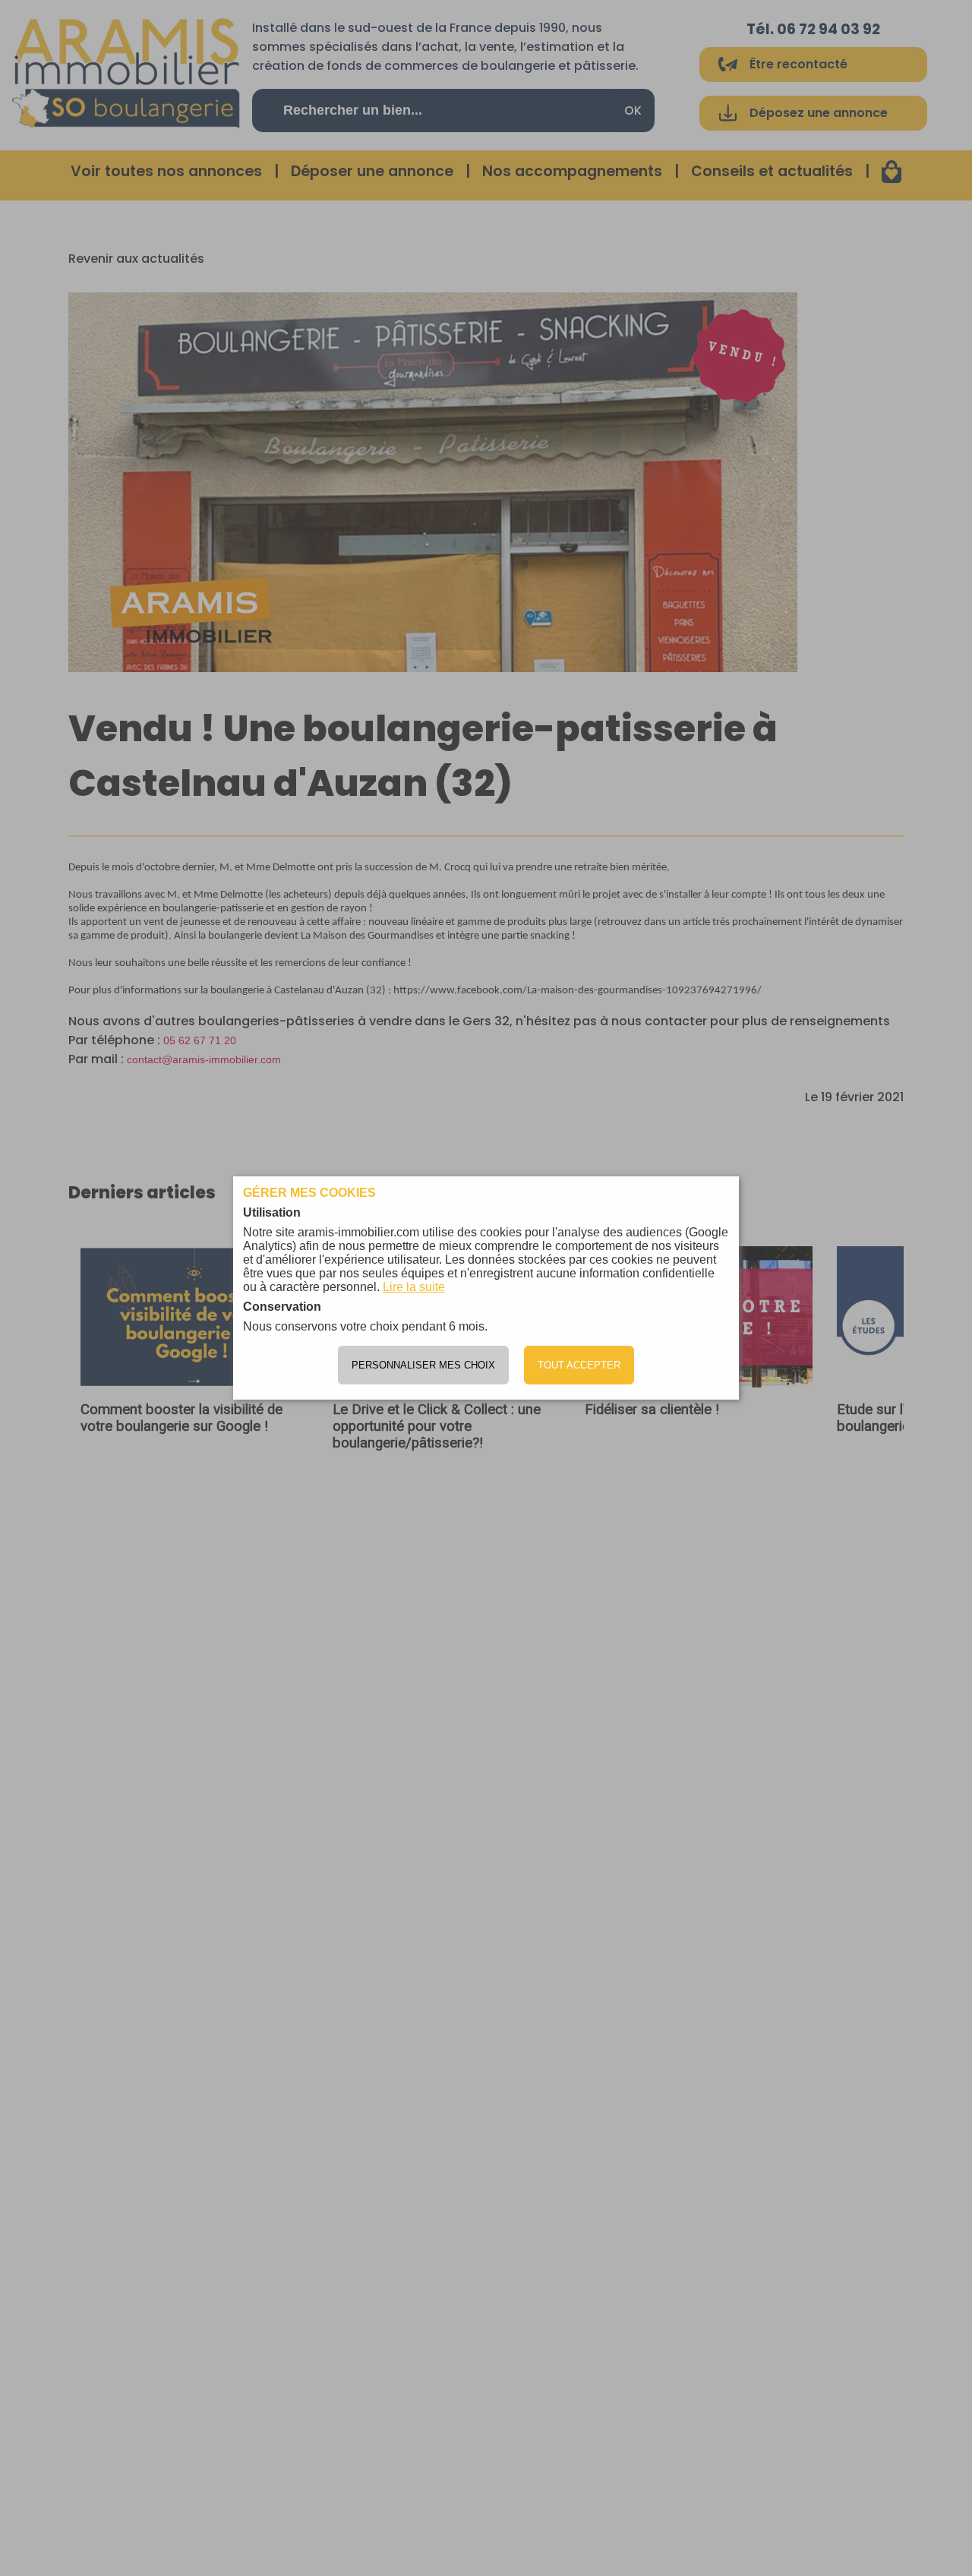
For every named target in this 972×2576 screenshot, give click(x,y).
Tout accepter (579, 1365)
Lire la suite (414, 1287)
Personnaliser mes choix (423, 1365)
